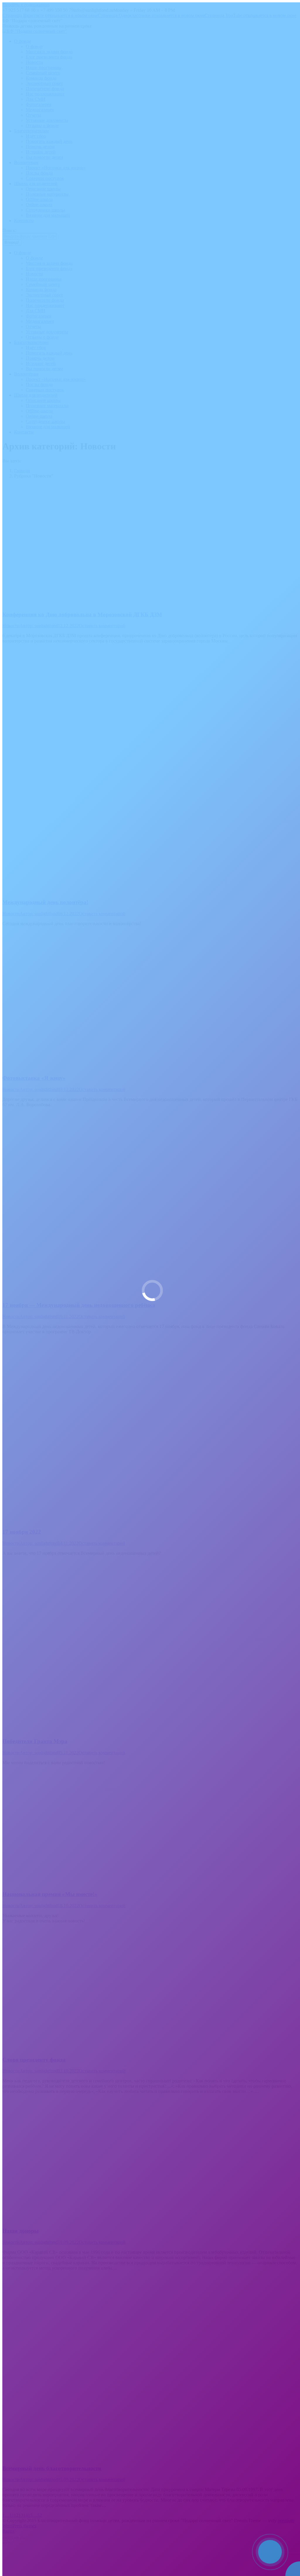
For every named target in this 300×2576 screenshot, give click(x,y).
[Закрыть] (294, 2539)
